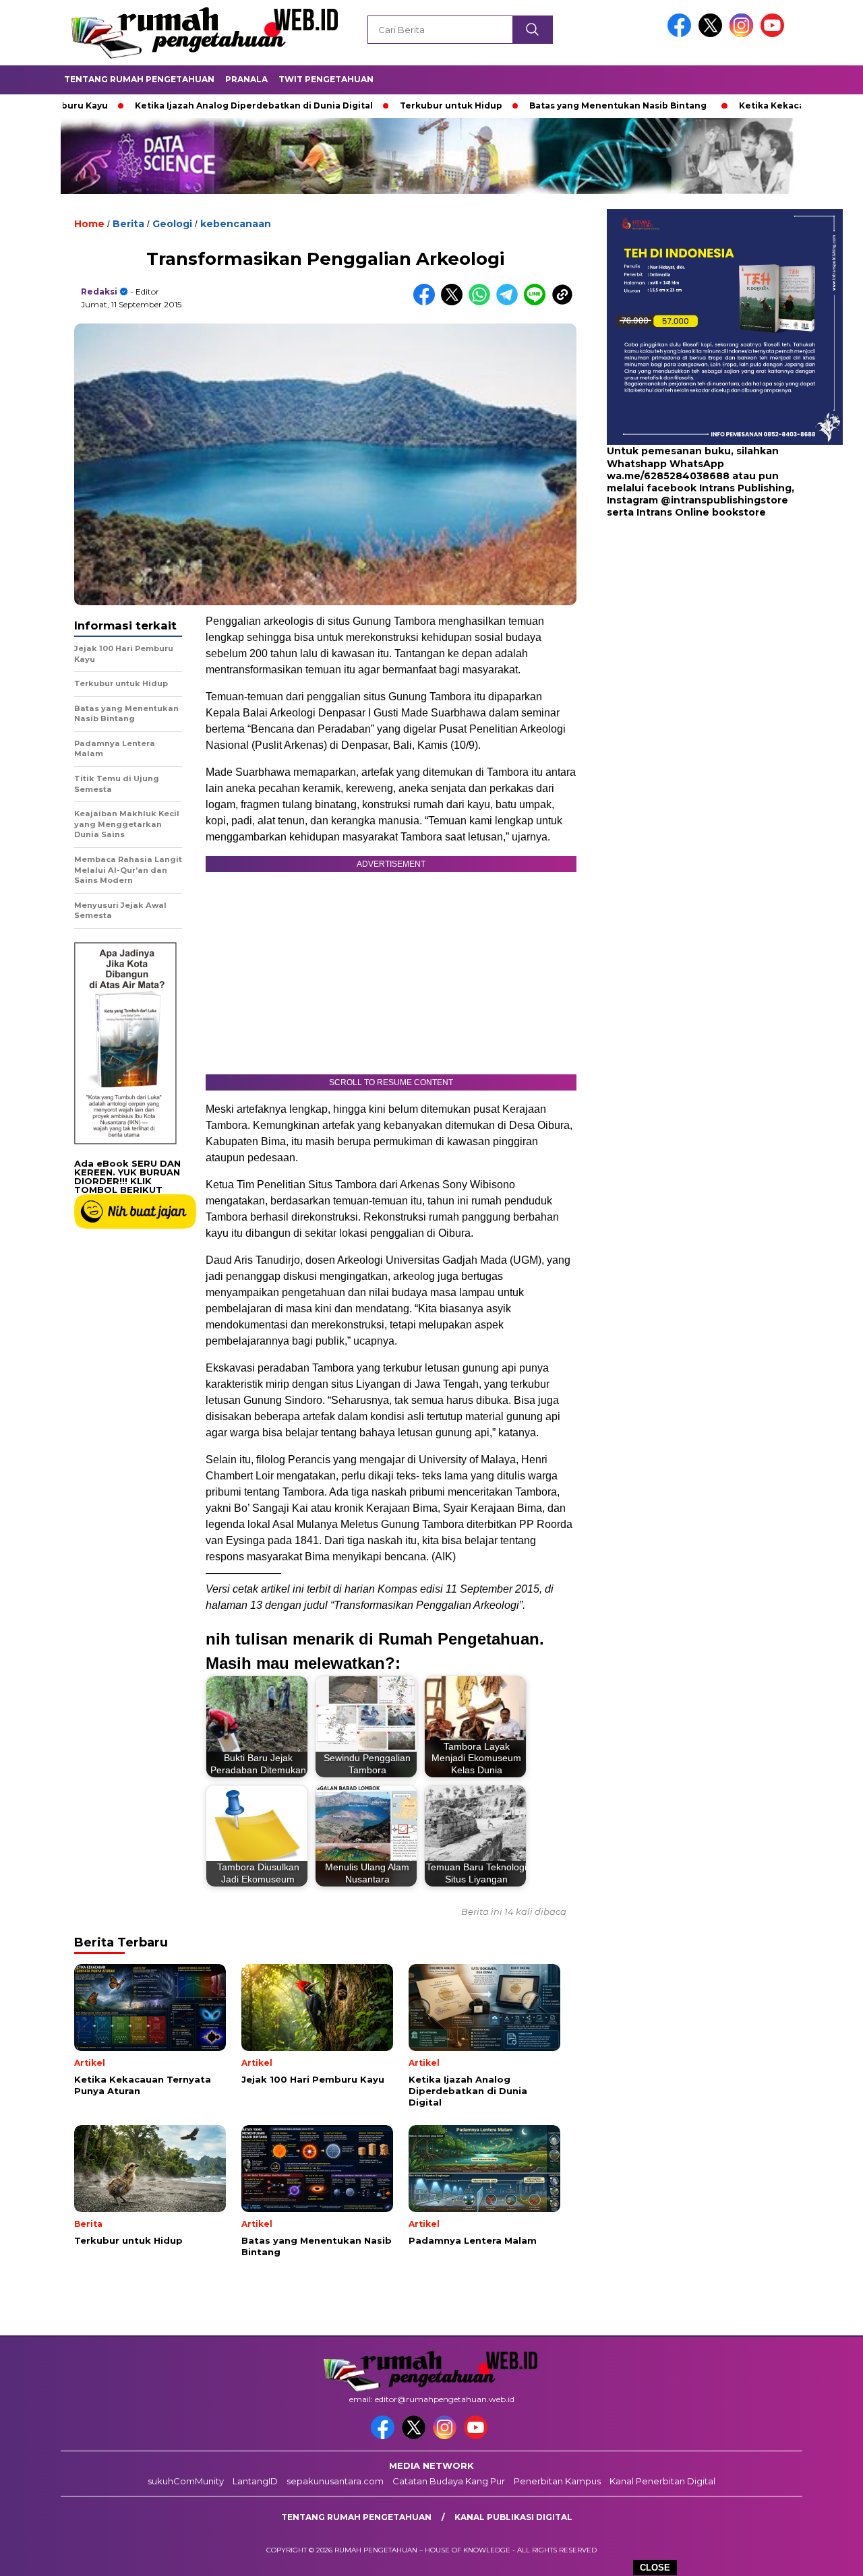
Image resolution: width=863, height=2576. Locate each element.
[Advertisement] (691, 627)
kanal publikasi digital (513, 2517)
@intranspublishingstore (724, 500)
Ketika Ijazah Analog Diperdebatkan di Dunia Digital (182, 105)
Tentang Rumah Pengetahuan (139, 79)
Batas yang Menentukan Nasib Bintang (546, 105)
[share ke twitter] (455, 302)
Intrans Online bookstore (701, 512)
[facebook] (682, 34)
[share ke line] (538, 302)
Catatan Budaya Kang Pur (449, 2481)
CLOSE (655, 2568)
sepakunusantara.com (335, 2481)
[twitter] (713, 34)
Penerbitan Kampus (557, 2481)
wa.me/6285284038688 (668, 476)
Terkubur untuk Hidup (380, 105)
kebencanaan (236, 224)
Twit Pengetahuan (326, 79)
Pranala (246, 79)
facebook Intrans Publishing (719, 488)
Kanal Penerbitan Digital (662, 2481)
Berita (128, 224)
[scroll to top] (826, 2555)
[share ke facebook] (427, 302)
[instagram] (744, 34)
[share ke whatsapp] (482, 302)
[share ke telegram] (510, 302)
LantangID (255, 2481)
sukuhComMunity (186, 2481)
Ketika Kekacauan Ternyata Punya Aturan (763, 105)
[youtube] (775, 34)
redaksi (99, 292)
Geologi (172, 224)
